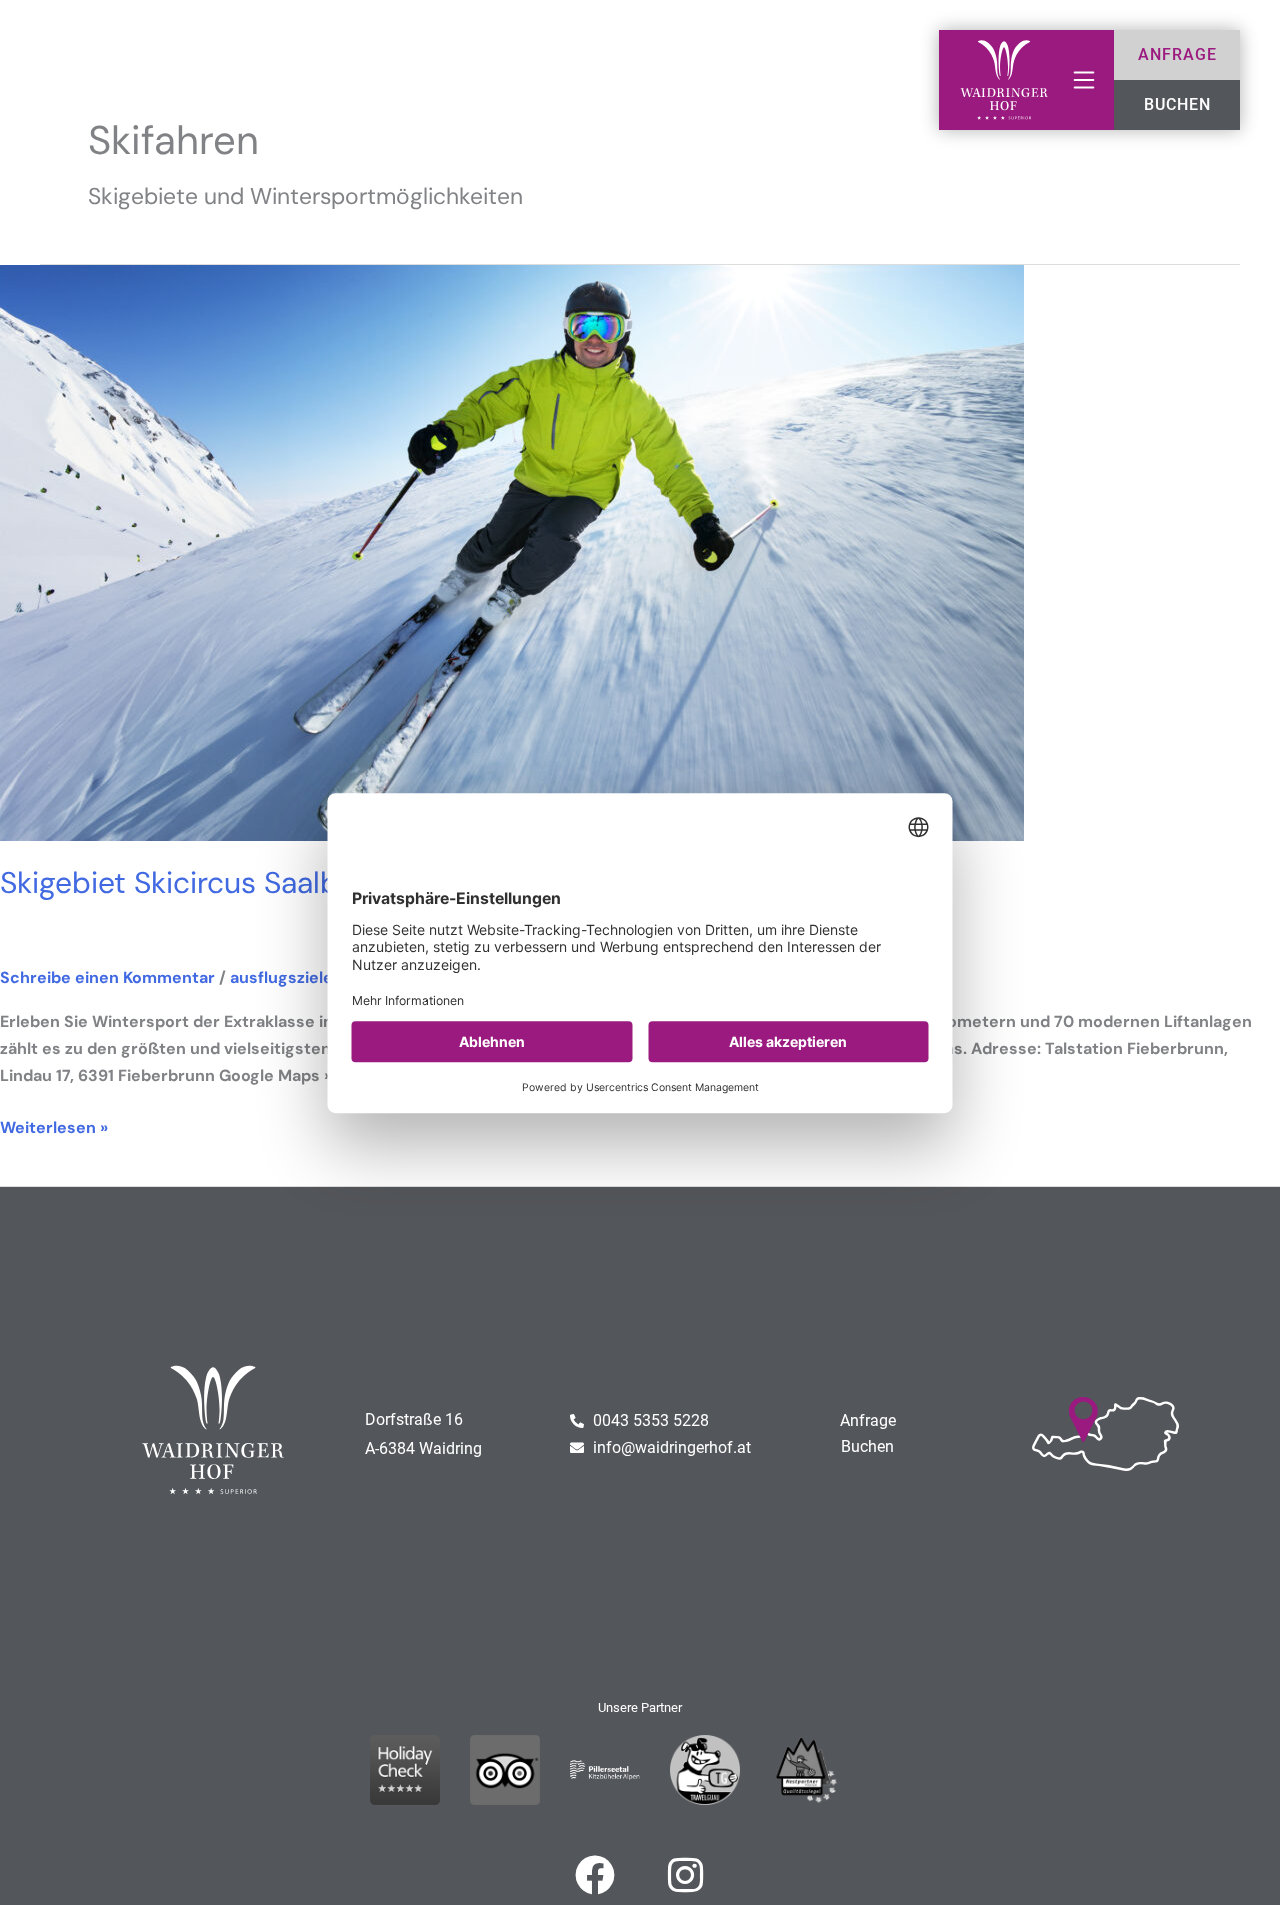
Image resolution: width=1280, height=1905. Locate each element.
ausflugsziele (281, 977)
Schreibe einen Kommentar (107, 977)
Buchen (867, 1446)
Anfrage (868, 1420)
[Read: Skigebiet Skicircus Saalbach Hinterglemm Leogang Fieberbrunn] (512, 551)
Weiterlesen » (54, 1126)
